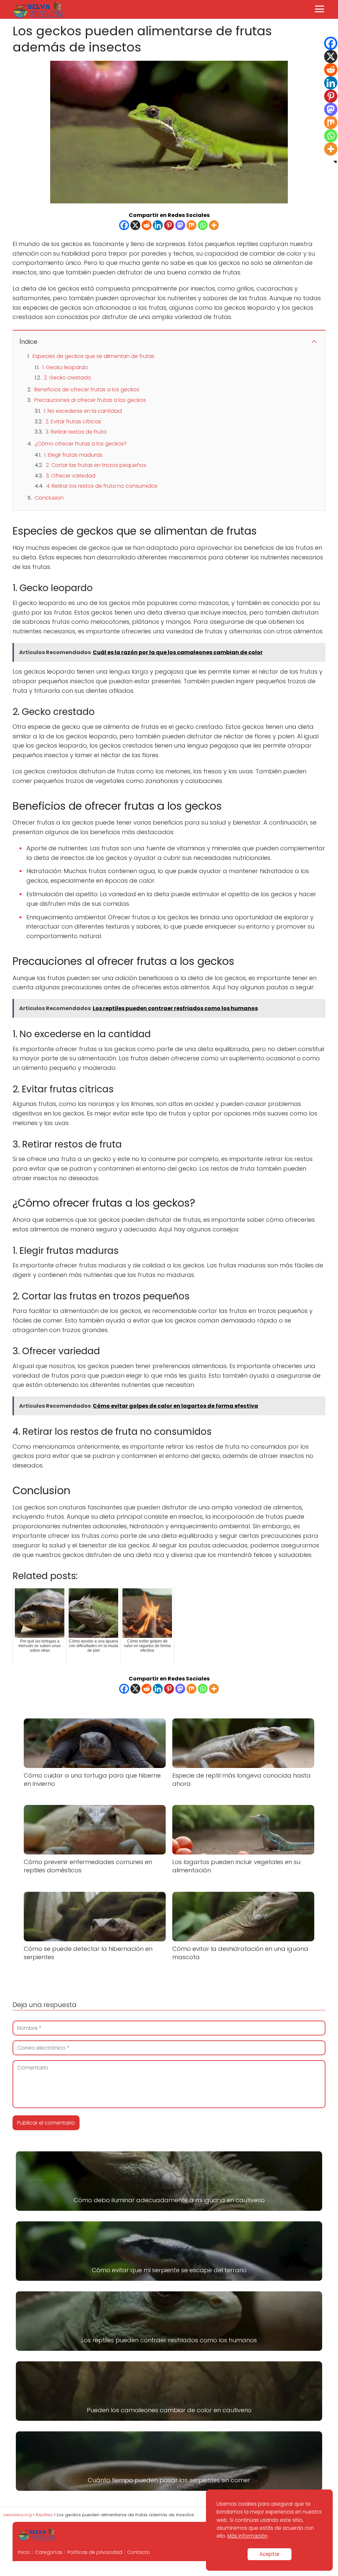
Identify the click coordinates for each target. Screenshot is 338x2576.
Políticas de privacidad (95, 2552)
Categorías (49, 2552)
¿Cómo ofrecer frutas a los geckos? (81, 444)
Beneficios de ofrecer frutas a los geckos (87, 389)
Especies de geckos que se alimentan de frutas (94, 356)
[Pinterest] (169, 225)
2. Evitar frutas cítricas (73, 422)
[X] (135, 225)
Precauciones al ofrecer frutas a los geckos (90, 400)
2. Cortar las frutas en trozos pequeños (96, 465)
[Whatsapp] (203, 225)
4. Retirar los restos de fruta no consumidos (102, 486)
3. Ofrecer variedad (71, 476)
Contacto (138, 2552)
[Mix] (191, 225)
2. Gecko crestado (68, 378)
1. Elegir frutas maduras (73, 455)
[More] (214, 225)
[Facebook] (124, 225)
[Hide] (335, 162)
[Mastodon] (180, 225)
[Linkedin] (158, 225)
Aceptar (270, 2554)
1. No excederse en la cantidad (83, 411)
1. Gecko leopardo (65, 367)
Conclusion (49, 498)
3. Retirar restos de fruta (76, 432)
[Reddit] (147, 225)
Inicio (24, 2552)
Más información (248, 2536)
